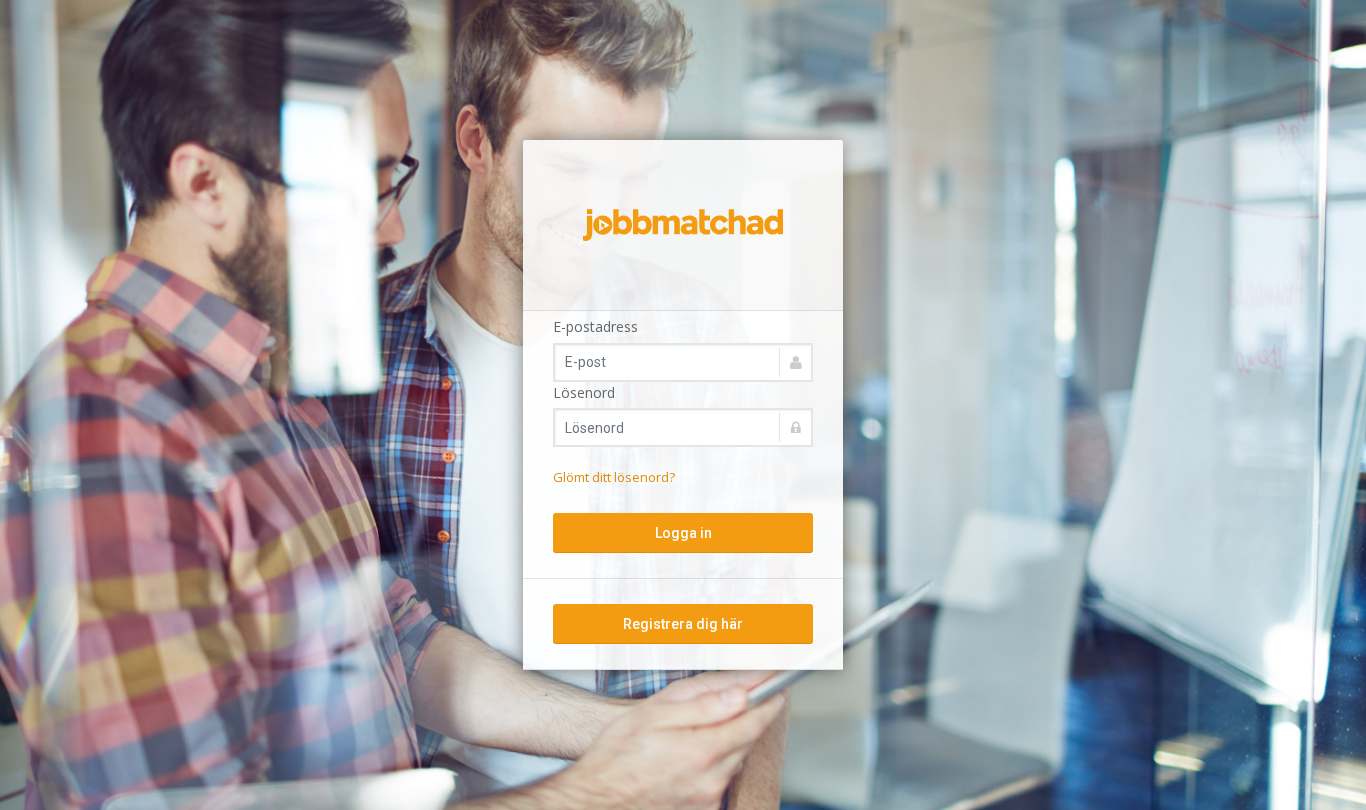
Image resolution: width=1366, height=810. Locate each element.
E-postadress (595, 326)
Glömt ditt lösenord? (614, 477)
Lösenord (584, 392)
